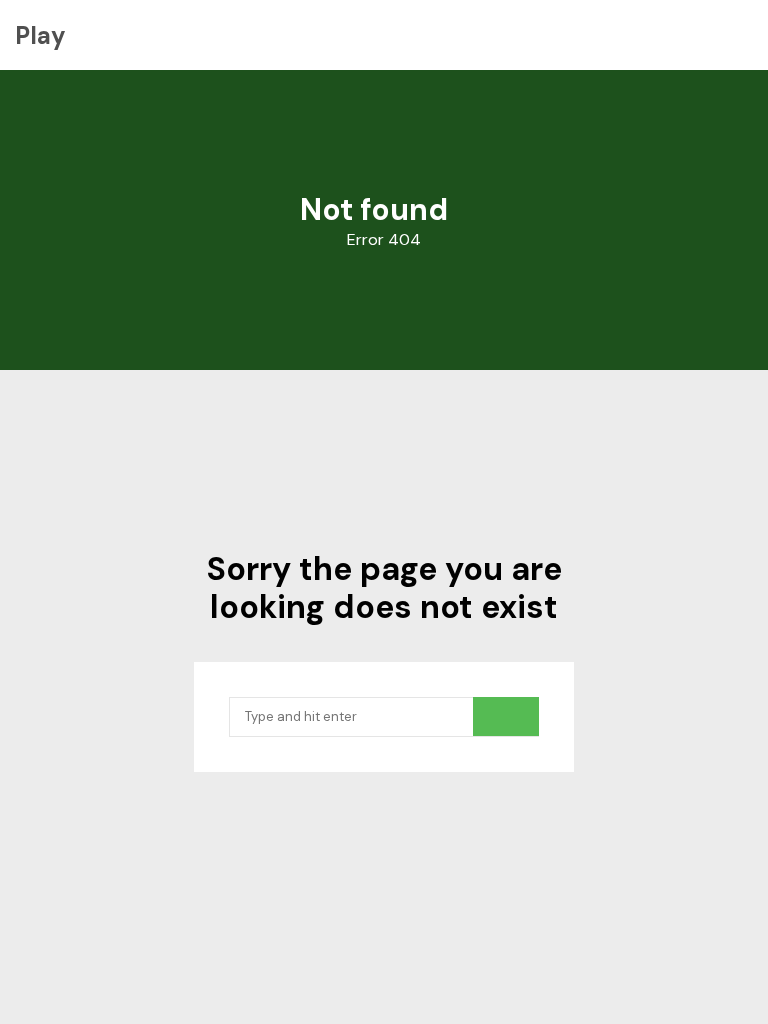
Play (40, 35)
